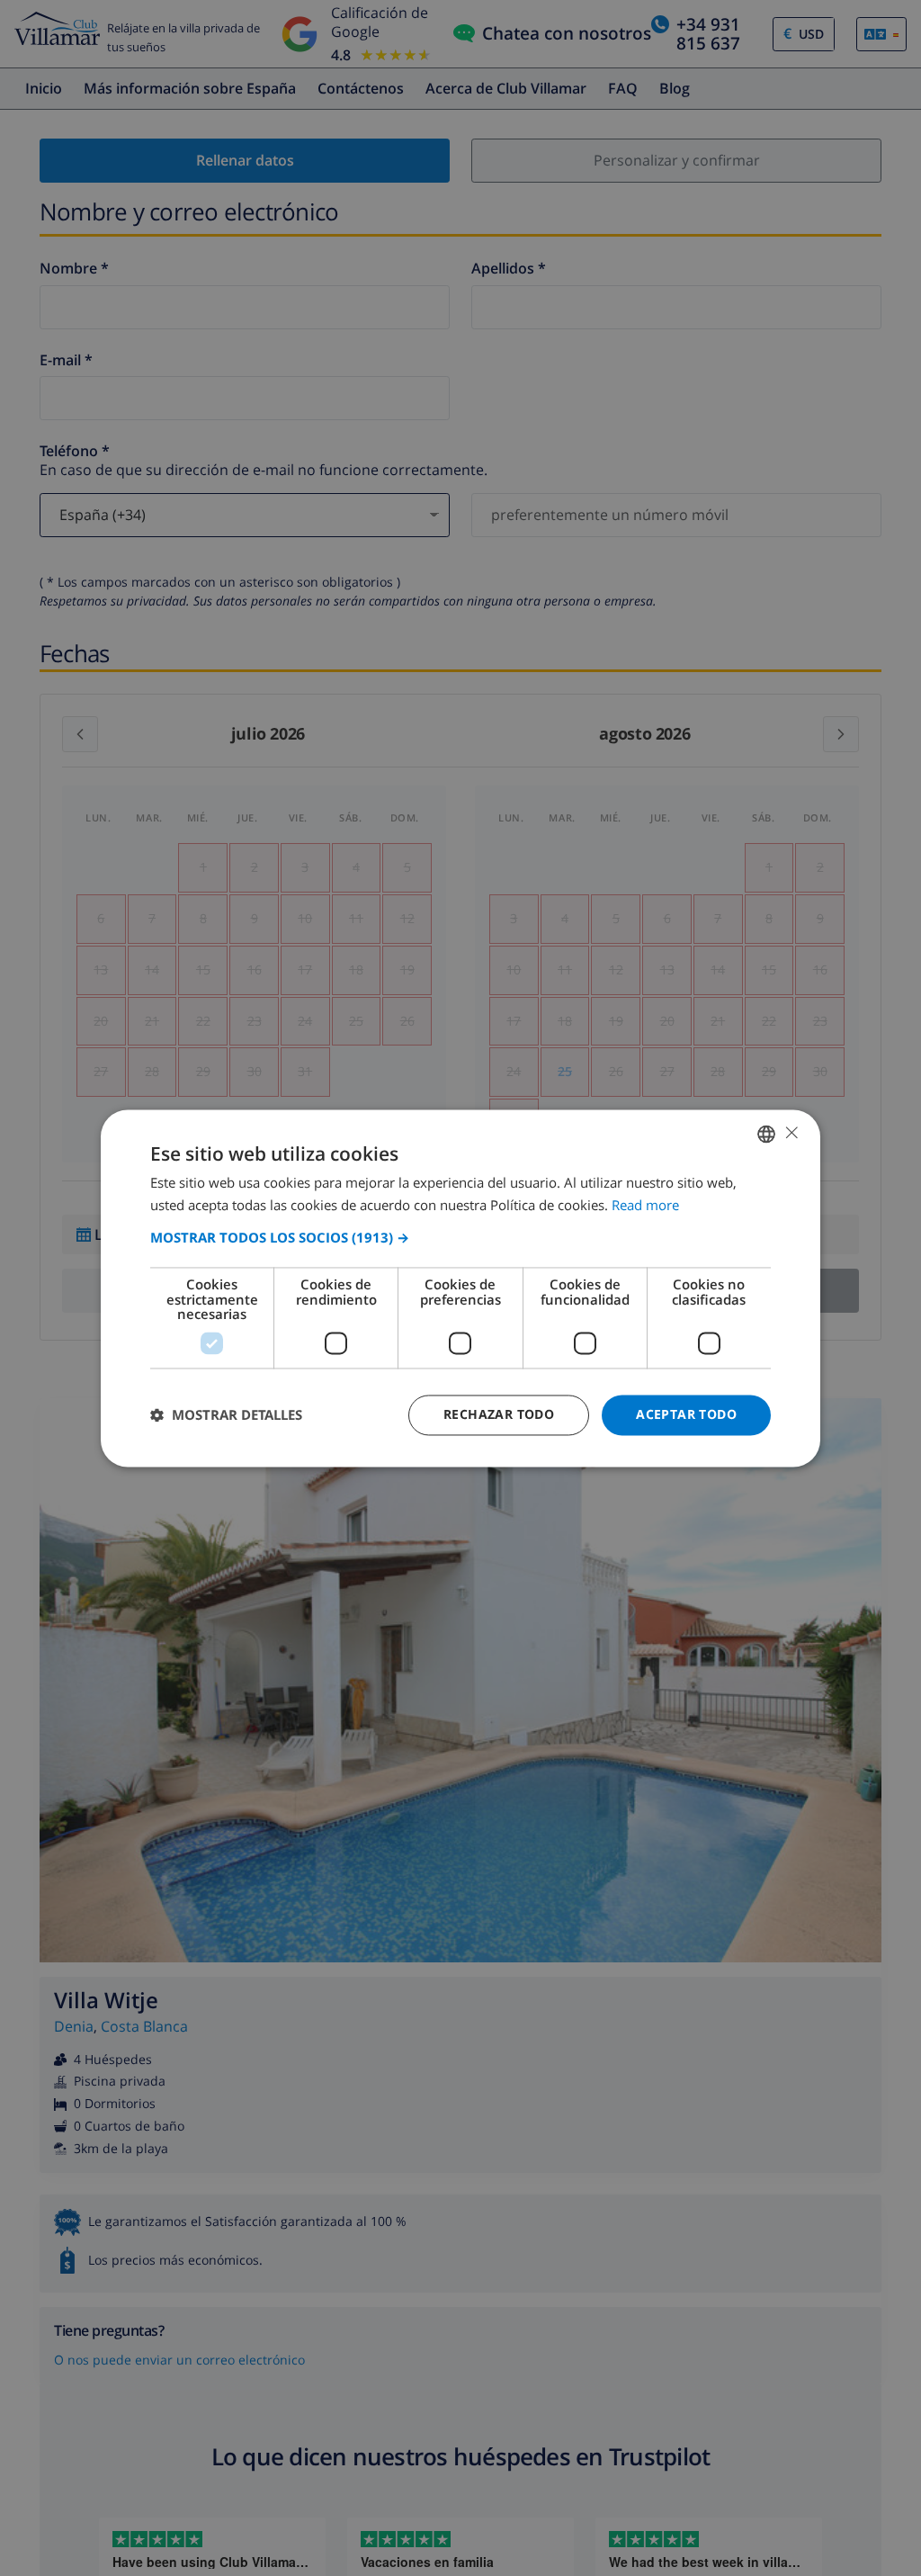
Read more (645, 1205)
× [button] (791, 1132)
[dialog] (460, 1288)
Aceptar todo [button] (686, 1414)
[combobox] (766, 1134)
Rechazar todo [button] (499, 1414)
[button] (460, 1238)
